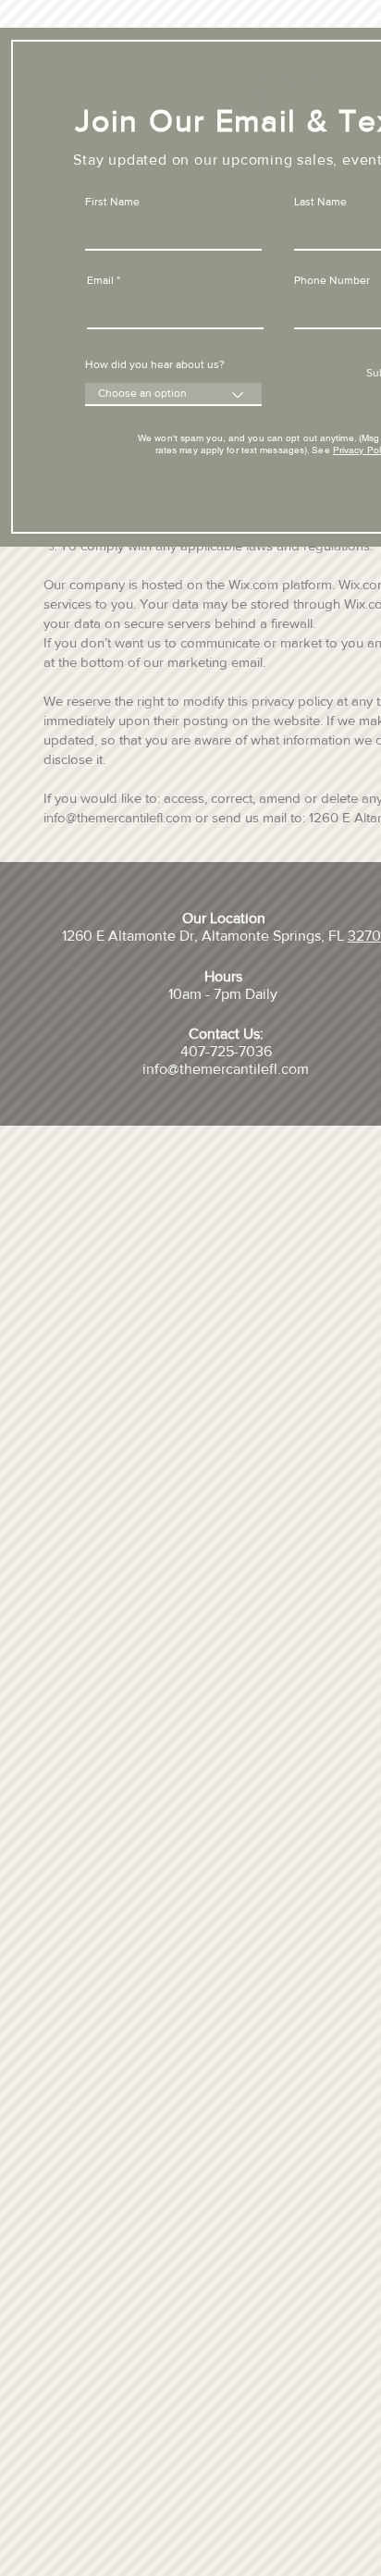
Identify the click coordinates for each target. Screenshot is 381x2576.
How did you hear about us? (155, 364)
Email (100, 280)
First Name (112, 202)
